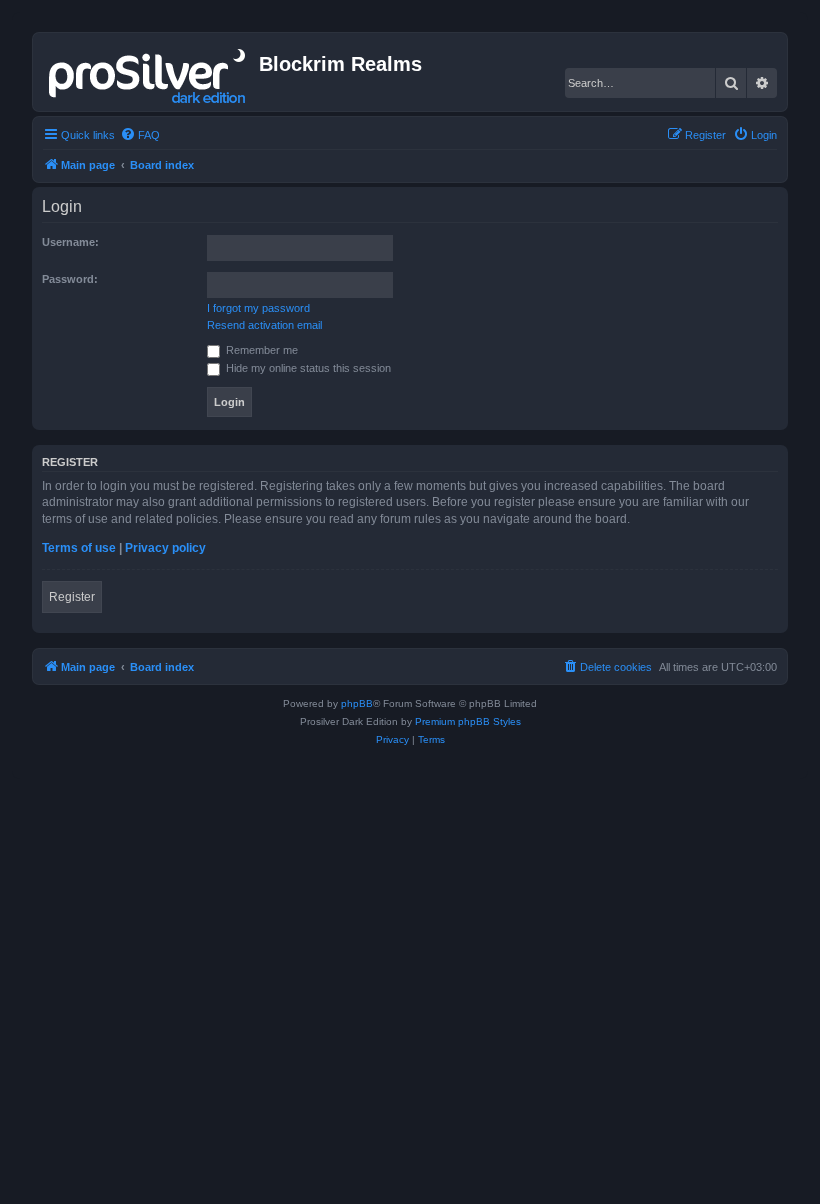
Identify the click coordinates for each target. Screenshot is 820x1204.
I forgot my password (258, 308)
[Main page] (148, 72)
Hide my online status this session (307, 368)
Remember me (260, 350)
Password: (70, 279)
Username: (70, 242)
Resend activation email (264, 325)
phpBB (357, 703)
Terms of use (79, 548)
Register (72, 597)
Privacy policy (165, 548)
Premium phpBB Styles (468, 721)
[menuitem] (140, 135)
